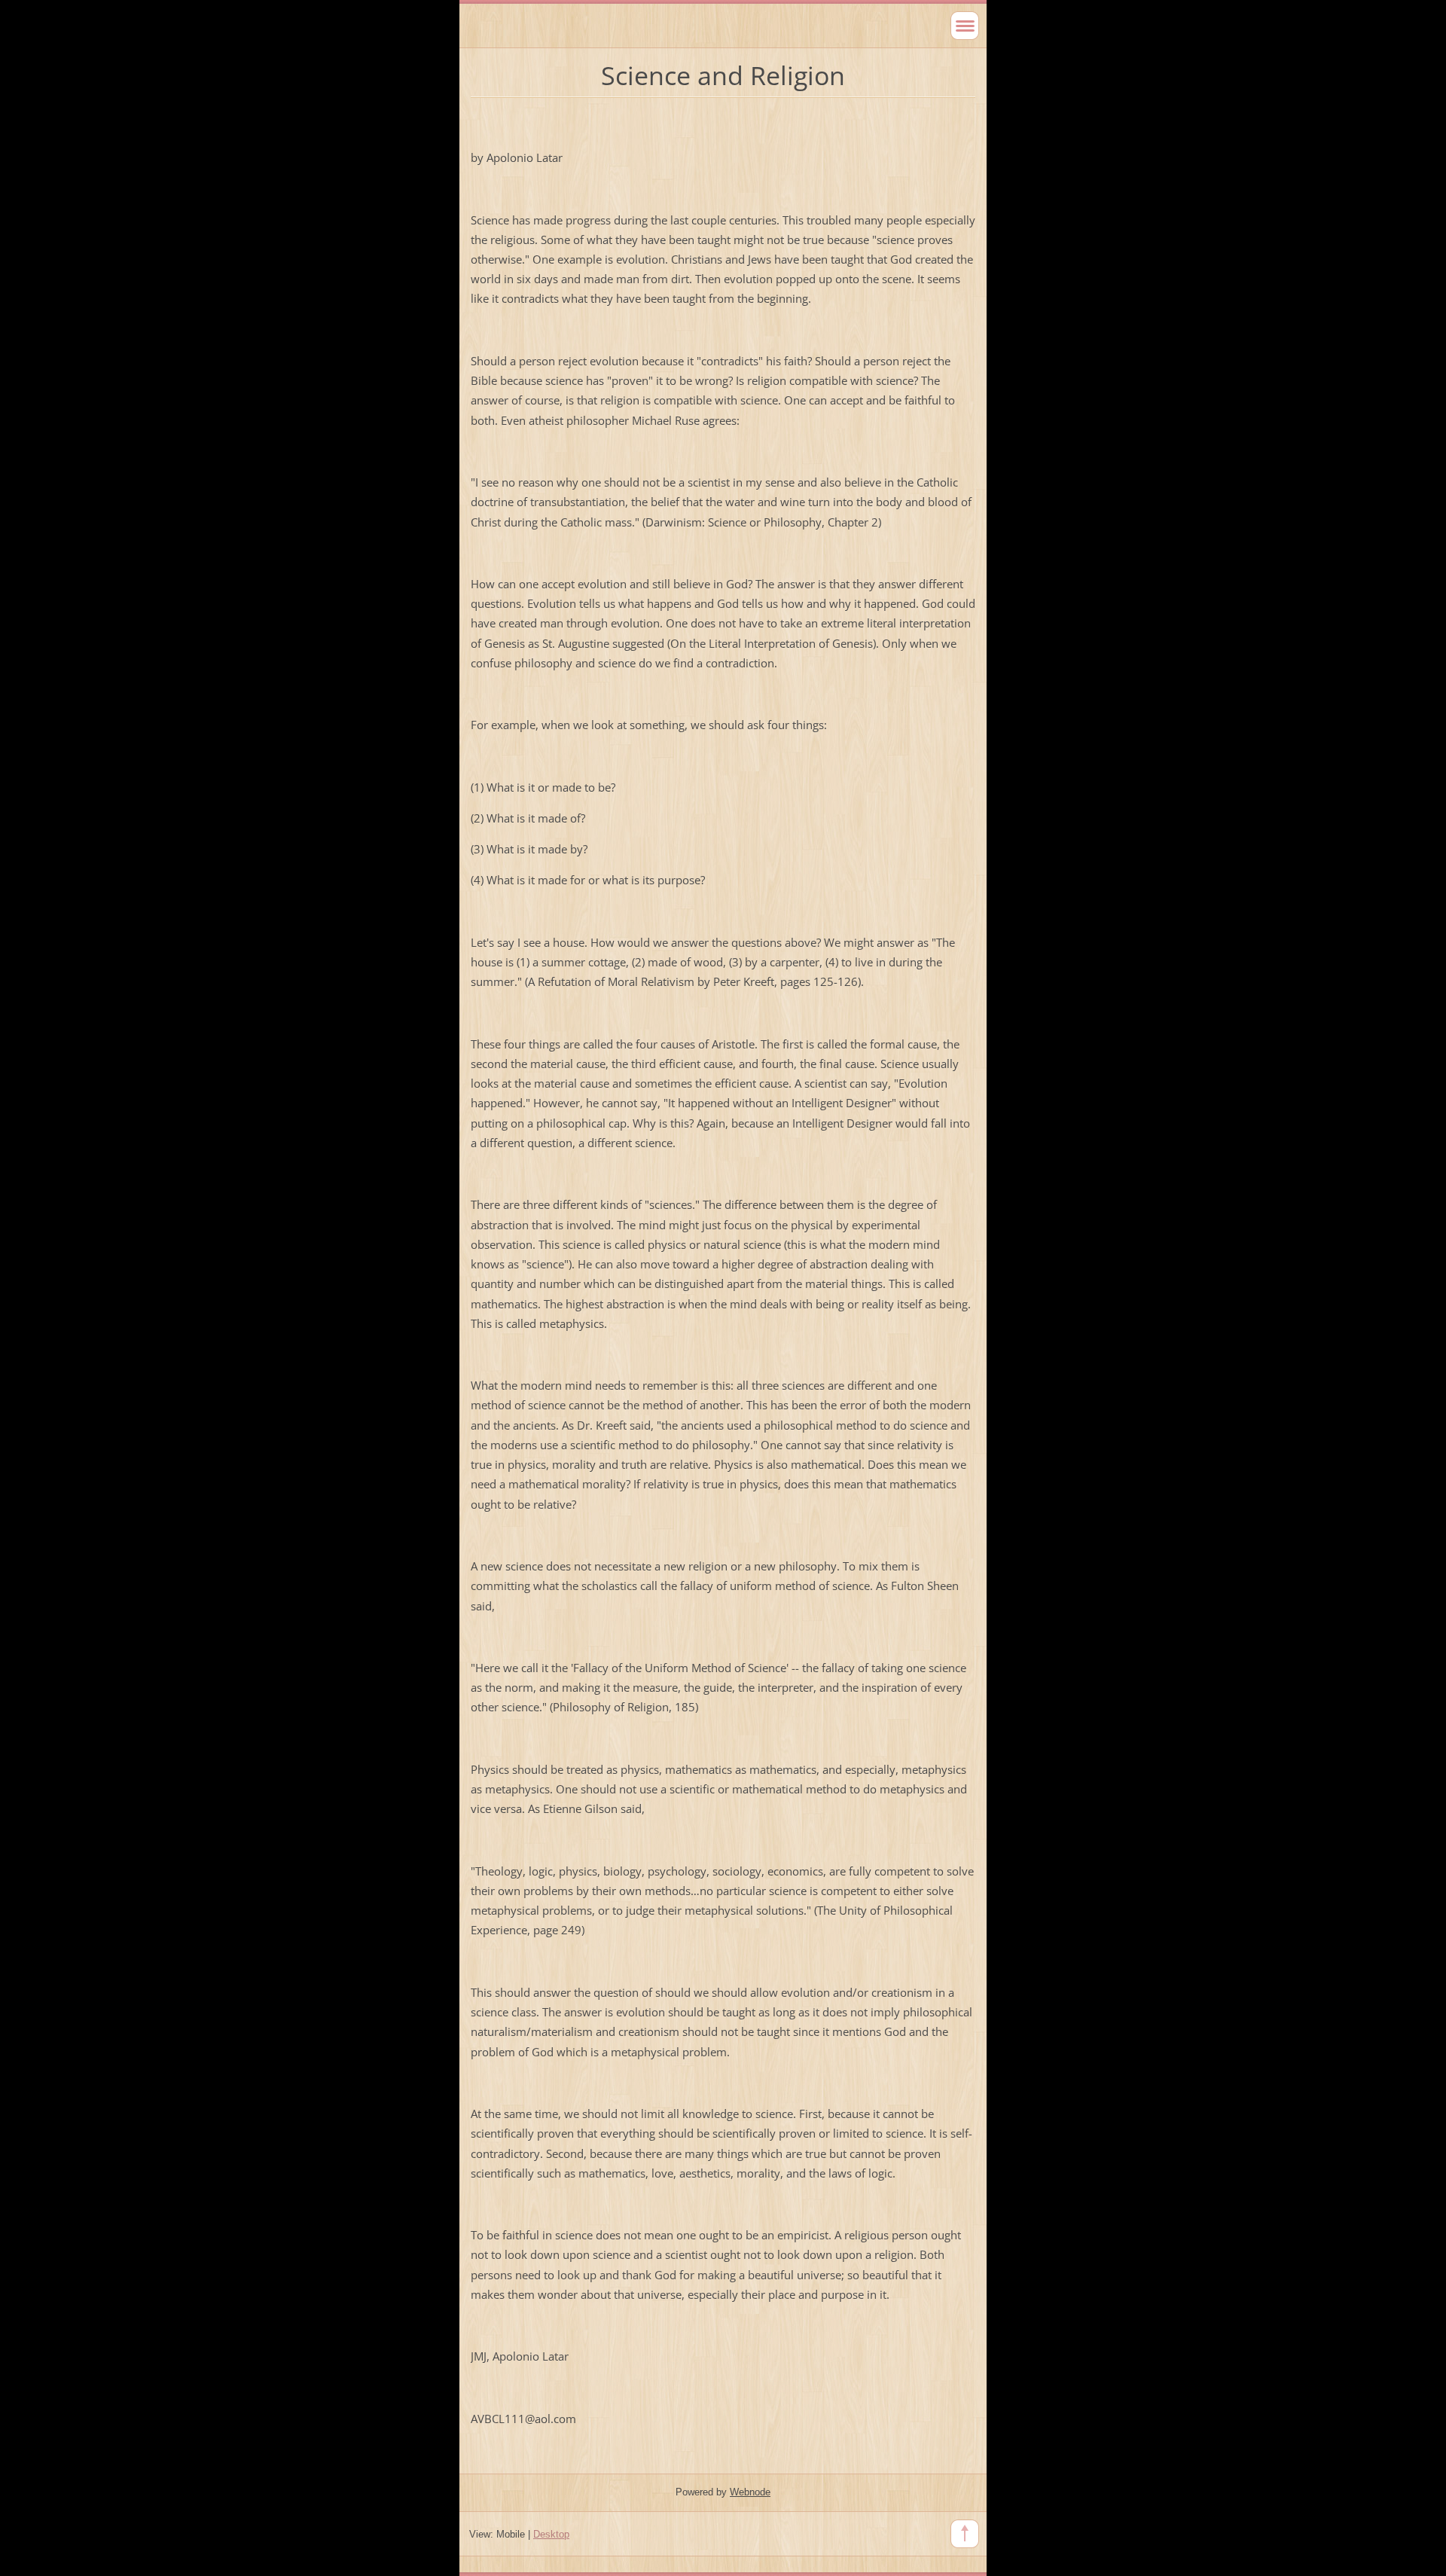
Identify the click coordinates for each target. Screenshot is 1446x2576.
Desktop (551, 2534)
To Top (965, 2534)
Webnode (750, 2492)
